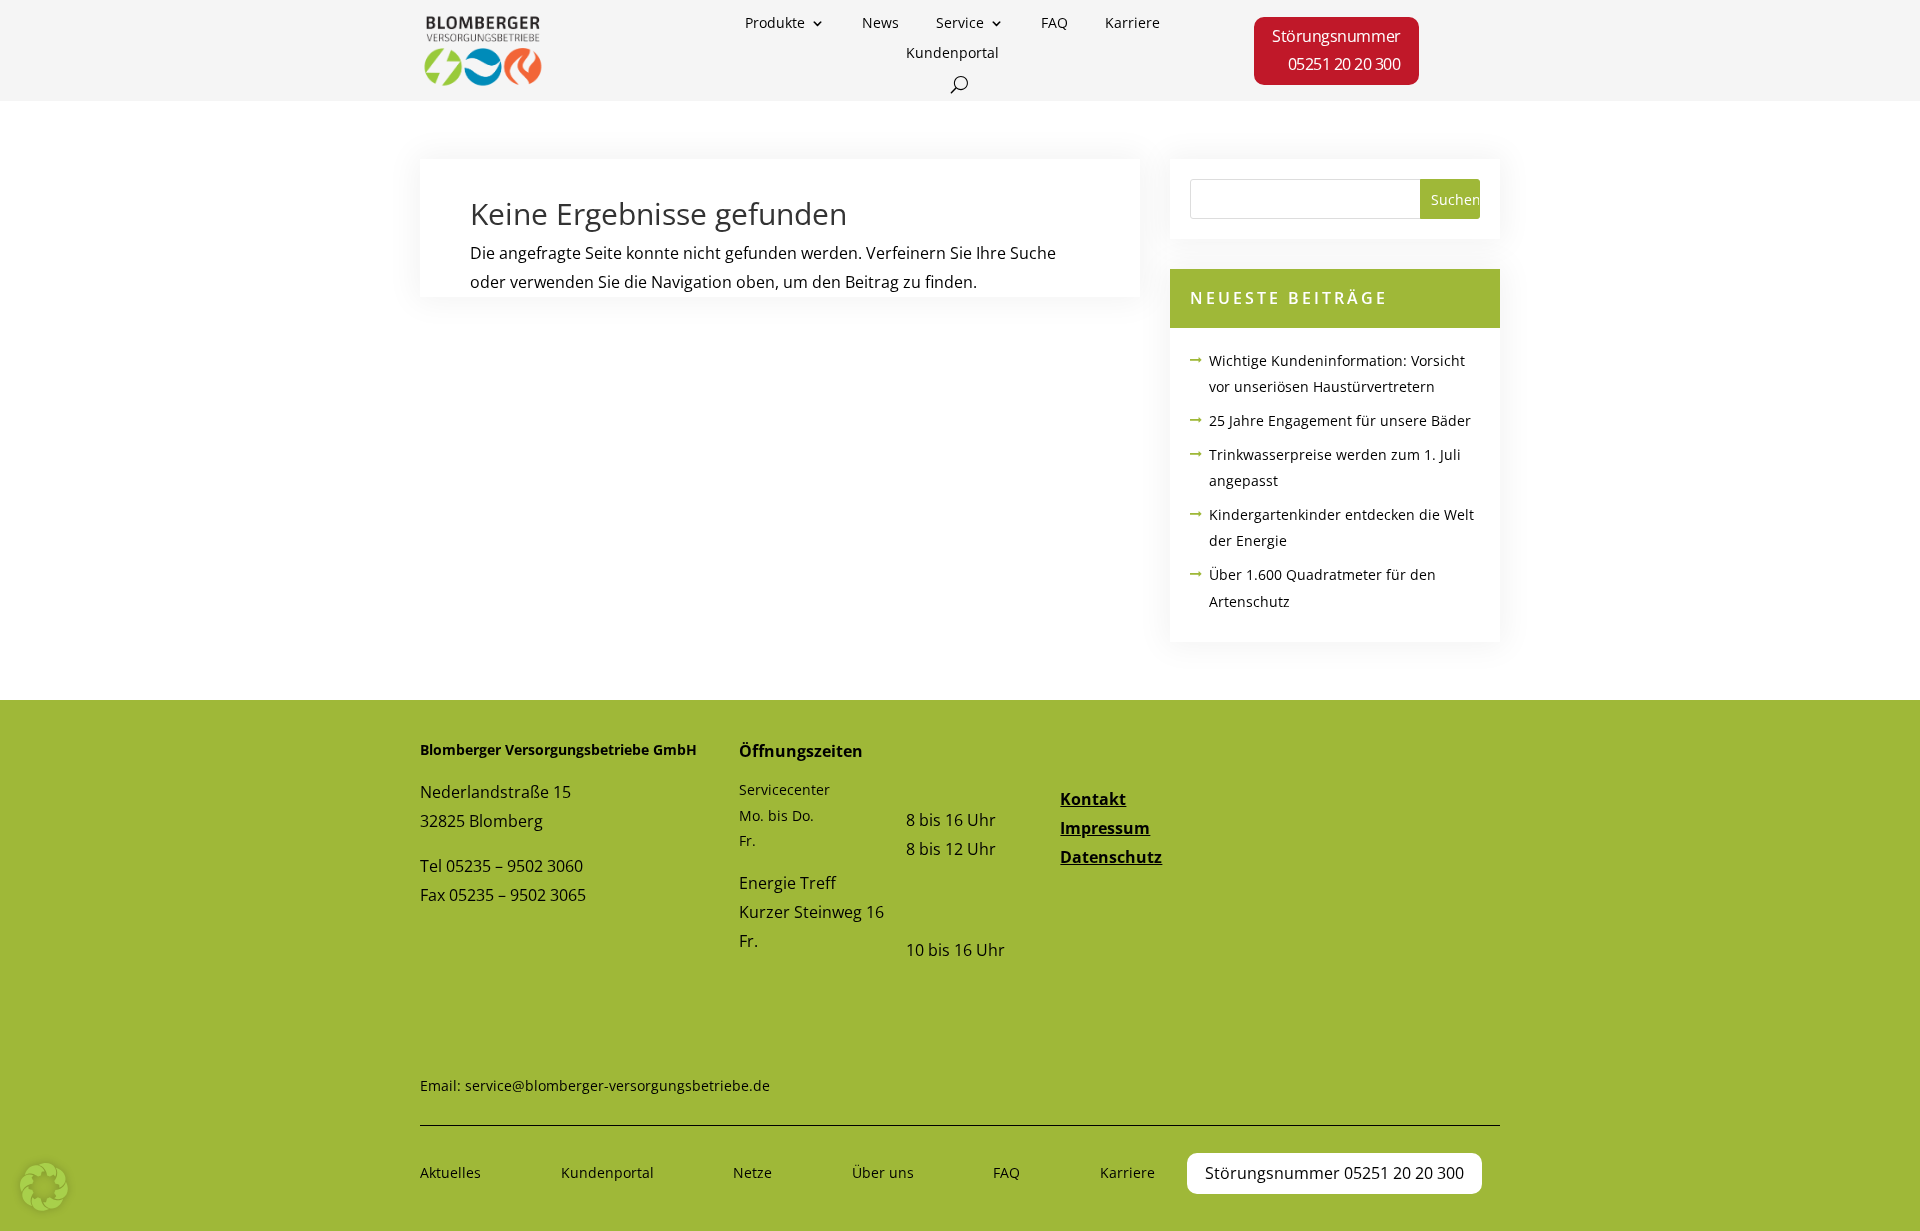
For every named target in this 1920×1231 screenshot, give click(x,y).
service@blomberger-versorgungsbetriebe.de (617, 1085)
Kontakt (1093, 799)
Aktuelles (450, 1172)
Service (960, 24)
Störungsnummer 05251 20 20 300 (1336, 49)
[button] (44, 1187)
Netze (752, 1172)
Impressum (1105, 828)
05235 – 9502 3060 (514, 866)
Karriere (1132, 24)
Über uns (883, 1172)
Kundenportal (952, 54)
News (880, 24)
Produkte (775, 24)
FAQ (1054, 24)
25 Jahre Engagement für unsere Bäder (1340, 420)
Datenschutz (1111, 857)
